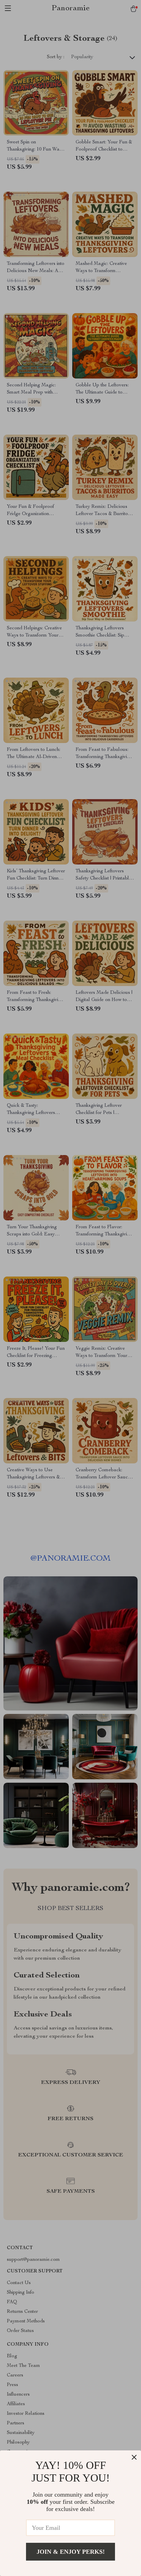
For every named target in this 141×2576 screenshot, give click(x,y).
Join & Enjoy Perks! (71, 2552)
